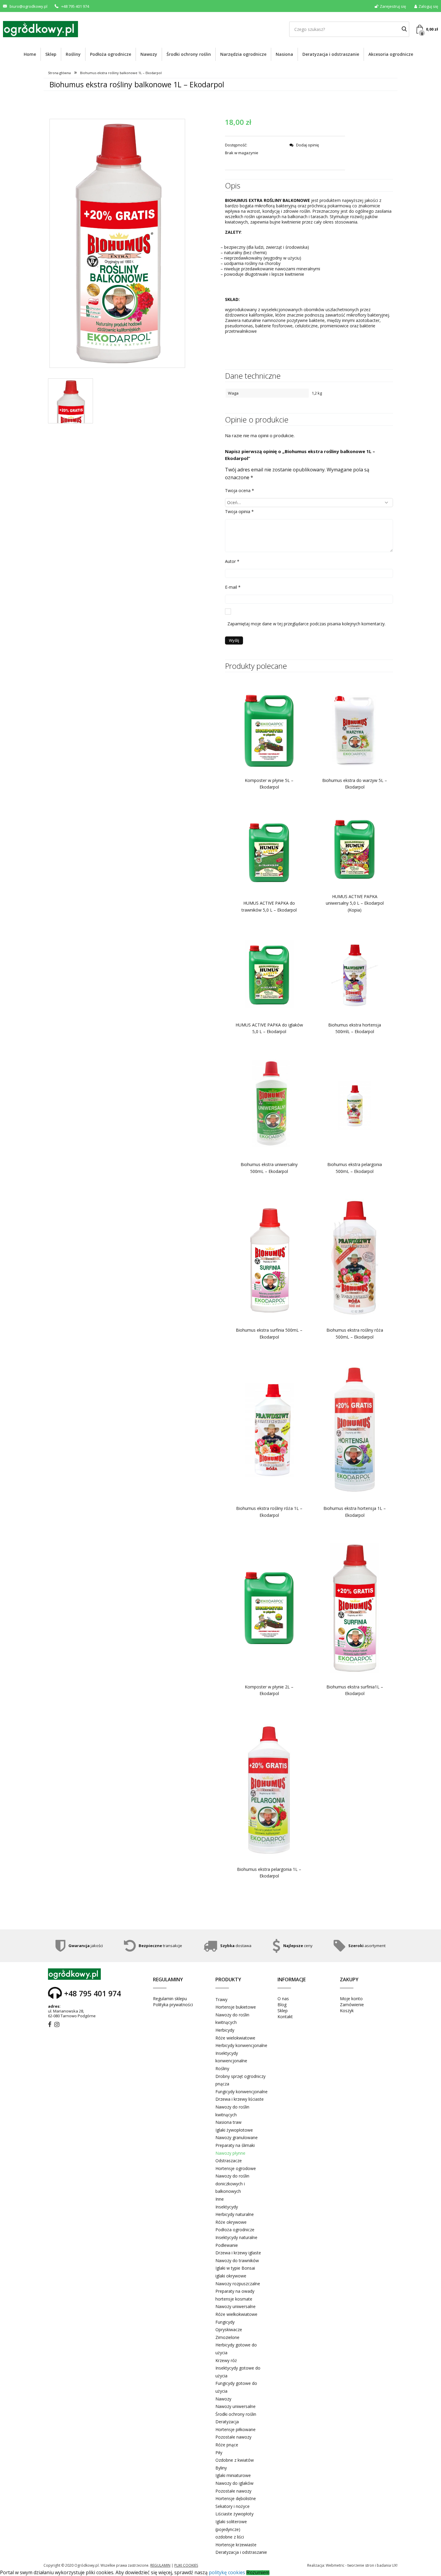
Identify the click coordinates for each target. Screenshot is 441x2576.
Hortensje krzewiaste (236, 2545)
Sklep (51, 54)
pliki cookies (186, 2565)
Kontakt (285, 2017)
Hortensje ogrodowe (236, 2168)
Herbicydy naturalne (235, 2214)
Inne (220, 2199)
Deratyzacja (227, 2422)
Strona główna (59, 73)
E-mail (233, 587)
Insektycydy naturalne (236, 2237)
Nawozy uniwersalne (235, 2306)
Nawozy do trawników (237, 2260)
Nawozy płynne (230, 2153)
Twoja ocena (240, 490)
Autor (232, 561)
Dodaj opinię (307, 145)
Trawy (221, 1999)
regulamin (160, 2565)
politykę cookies (227, 2572)
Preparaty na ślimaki (235, 2145)
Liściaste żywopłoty (234, 2514)
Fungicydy (225, 2322)
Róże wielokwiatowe (235, 2038)
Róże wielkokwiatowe (236, 2314)
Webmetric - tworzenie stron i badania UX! (362, 2565)
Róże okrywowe (231, 2222)
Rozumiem (258, 2573)
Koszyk (347, 2011)
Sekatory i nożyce (232, 2506)
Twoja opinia (239, 511)
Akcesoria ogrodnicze (391, 54)
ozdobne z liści (230, 2537)
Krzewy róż (226, 2360)
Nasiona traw (228, 2122)
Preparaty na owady (235, 2291)
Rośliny (73, 54)
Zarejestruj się (393, 6)
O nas (283, 1999)
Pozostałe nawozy (233, 2437)
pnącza (222, 2084)
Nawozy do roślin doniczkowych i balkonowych (232, 2184)
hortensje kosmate (234, 2299)
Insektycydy (227, 2207)
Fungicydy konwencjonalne (241, 2092)
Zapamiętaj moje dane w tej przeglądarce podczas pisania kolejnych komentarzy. (306, 624)
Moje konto (351, 1999)
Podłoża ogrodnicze (111, 54)
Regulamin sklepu (170, 1999)
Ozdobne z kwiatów (235, 2460)
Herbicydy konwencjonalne (241, 2045)
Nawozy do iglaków (234, 2483)
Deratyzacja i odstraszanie (331, 54)
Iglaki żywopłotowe (234, 2130)
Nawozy (149, 54)
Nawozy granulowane (237, 2137)
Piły (219, 2453)
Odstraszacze (229, 2161)
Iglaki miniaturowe (233, 2475)
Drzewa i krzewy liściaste (240, 2099)
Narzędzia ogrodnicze (243, 54)
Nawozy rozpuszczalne (238, 2284)
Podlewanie (227, 2245)
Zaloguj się (428, 6)
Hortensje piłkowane (235, 2429)
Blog (282, 2005)
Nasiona (284, 54)
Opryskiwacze (229, 2330)
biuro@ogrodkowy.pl (28, 6)
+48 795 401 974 (75, 6)
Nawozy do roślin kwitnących (232, 2019)
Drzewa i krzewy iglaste (238, 2253)
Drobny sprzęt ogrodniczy (240, 2076)
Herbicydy (225, 2030)
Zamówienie (352, 2005)
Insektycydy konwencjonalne (231, 2057)
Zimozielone (227, 2337)
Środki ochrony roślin (189, 54)
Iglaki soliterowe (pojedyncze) (231, 2525)
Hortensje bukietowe (236, 2007)
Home (30, 54)
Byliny (221, 2468)
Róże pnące (227, 2445)
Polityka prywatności (173, 2005)
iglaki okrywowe (231, 2276)
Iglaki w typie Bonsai (235, 2268)
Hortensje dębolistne (236, 2498)
